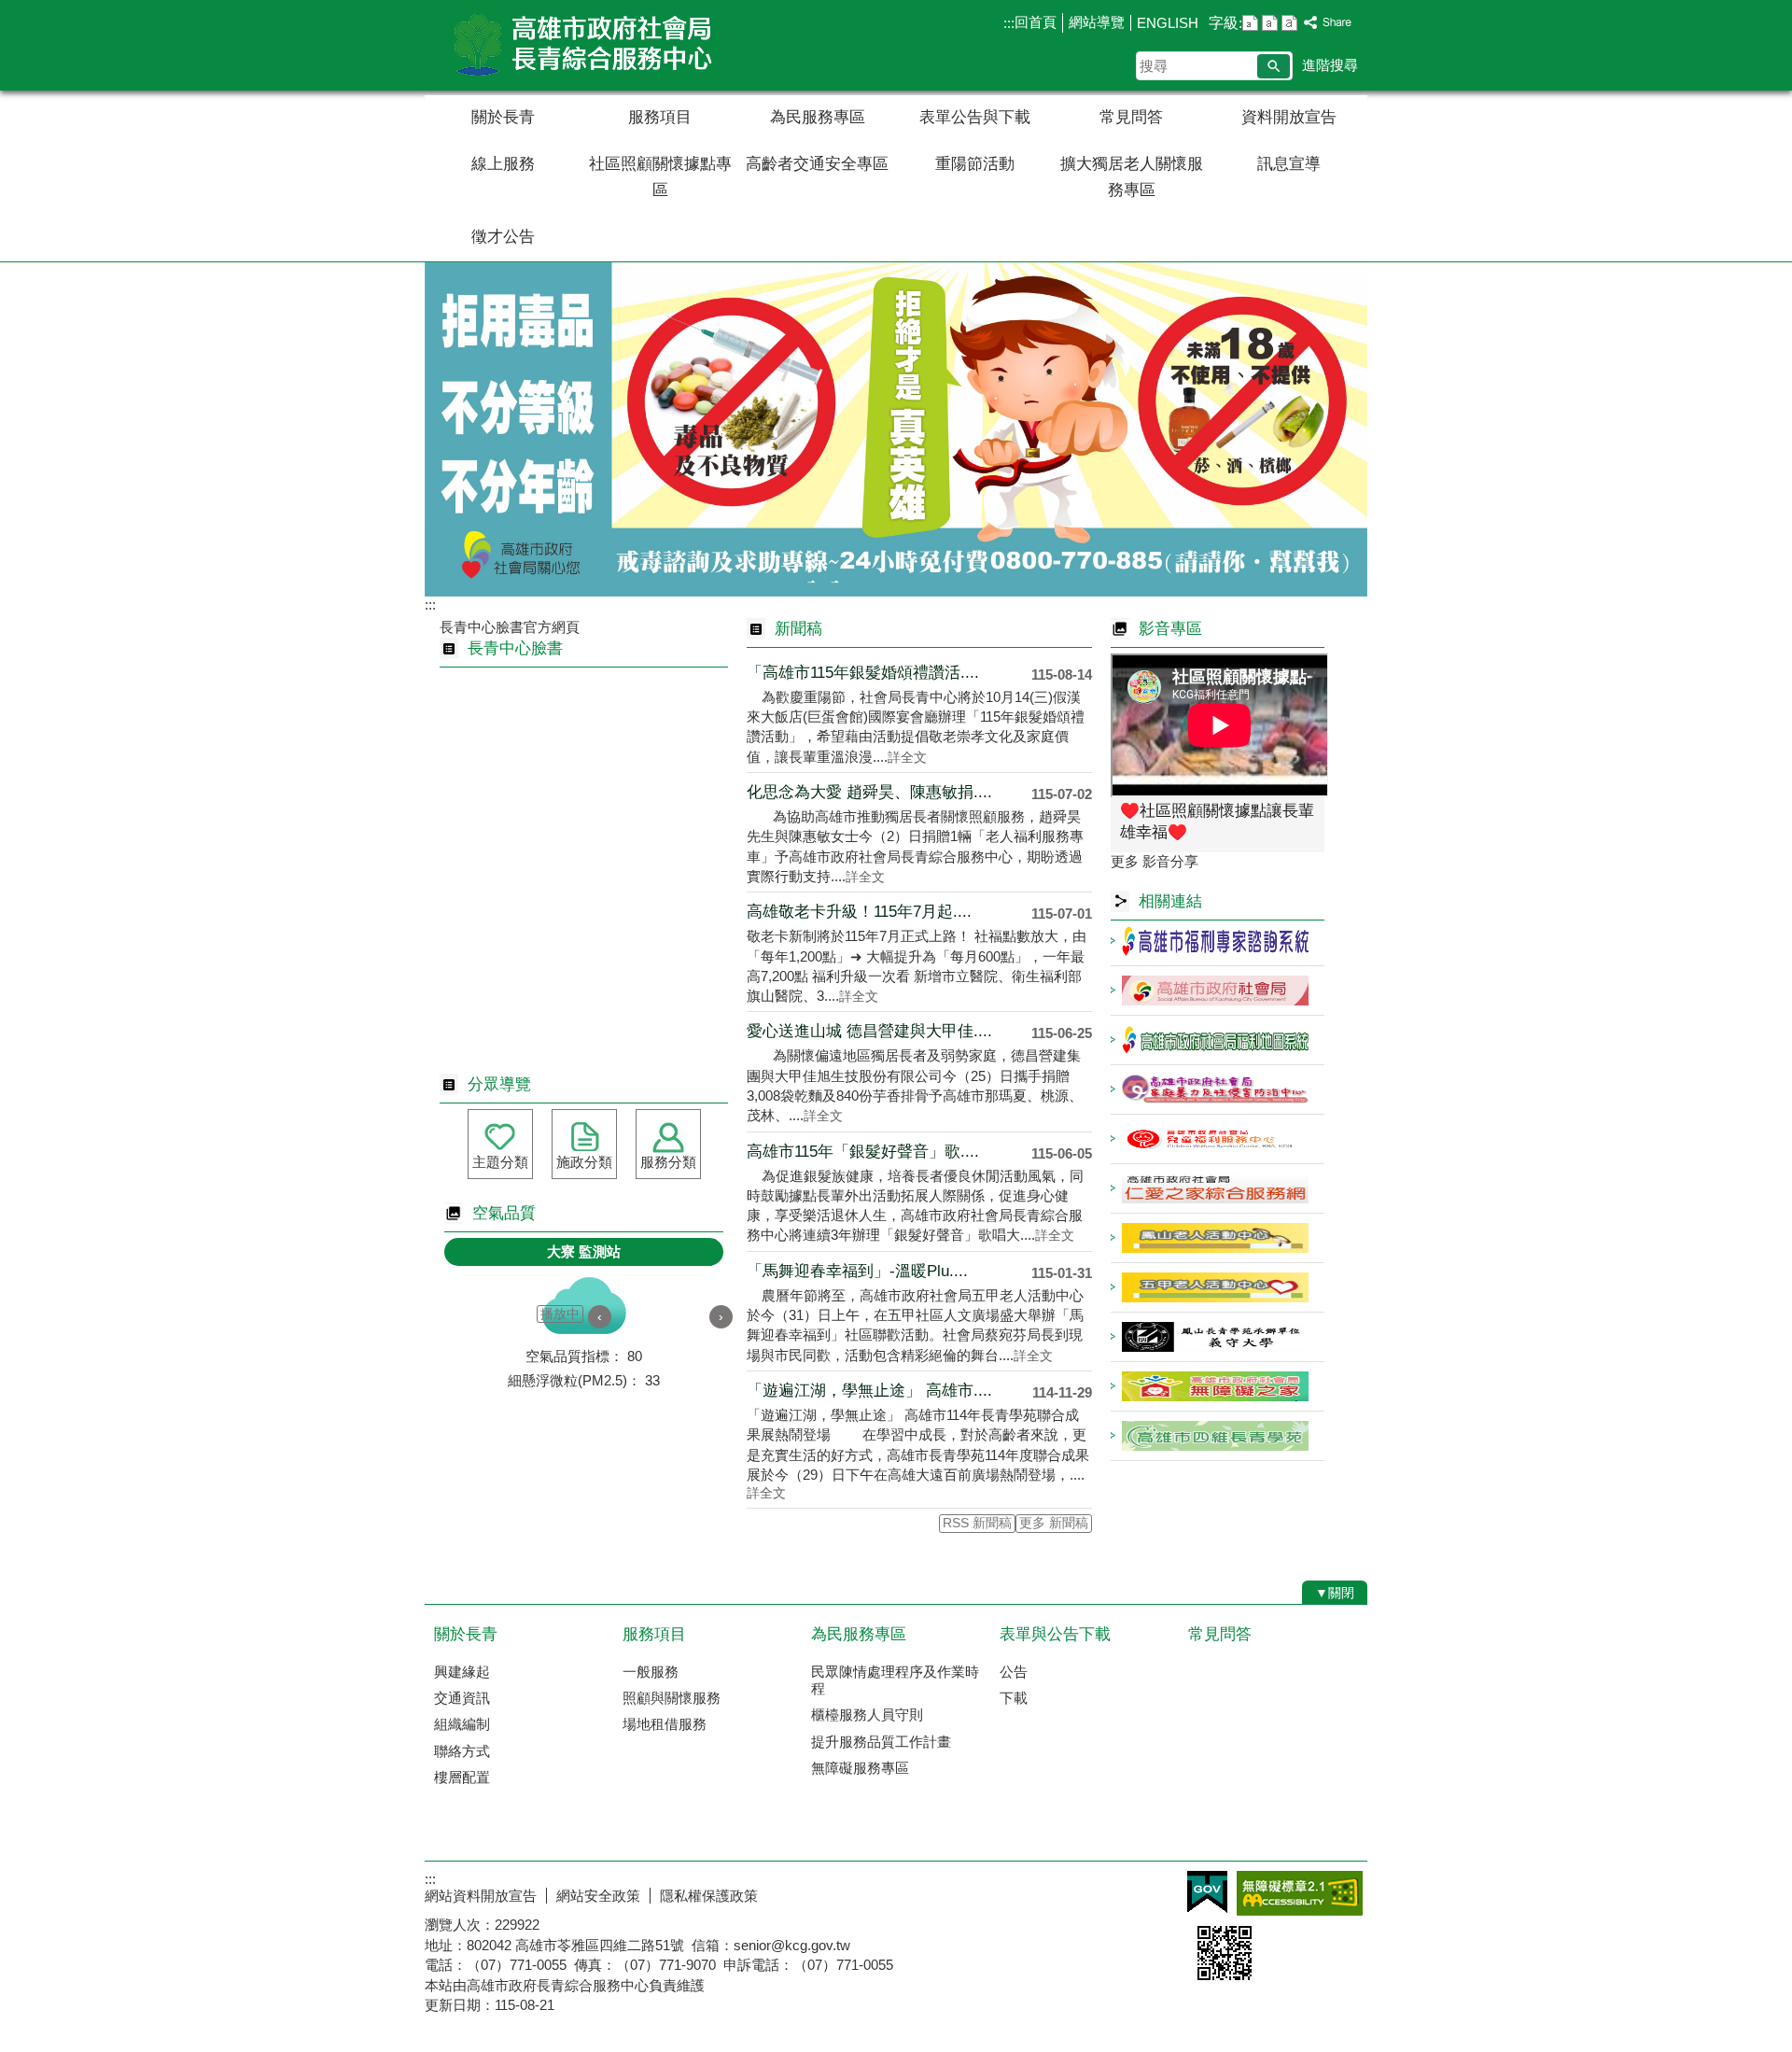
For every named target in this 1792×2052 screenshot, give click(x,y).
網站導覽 (1097, 22)
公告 (1014, 1672)
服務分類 (668, 1162)
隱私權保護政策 (709, 1896)
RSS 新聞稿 (977, 1523)
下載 (1014, 1698)
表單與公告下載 (1055, 1634)
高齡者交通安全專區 (817, 164)
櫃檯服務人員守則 (867, 1715)
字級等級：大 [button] (1289, 23)
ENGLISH (1168, 23)
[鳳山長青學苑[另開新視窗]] (1218, 1337)
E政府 (1207, 1892)
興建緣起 (462, 1672)
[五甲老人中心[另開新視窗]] (1218, 1287)
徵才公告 (503, 237)
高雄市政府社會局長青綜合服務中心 (582, 45)
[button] (1274, 66)
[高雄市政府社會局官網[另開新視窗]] (1218, 991)
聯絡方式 (462, 1751)
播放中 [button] (560, 1314)
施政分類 (584, 1162)
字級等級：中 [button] (1270, 23)
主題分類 (500, 1162)
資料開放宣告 (1289, 117)
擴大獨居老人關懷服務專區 (1132, 177)
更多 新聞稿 (1054, 1523)
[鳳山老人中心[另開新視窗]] (1218, 1238)
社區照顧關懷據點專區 (660, 177)
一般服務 (651, 1672)
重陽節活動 (975, 164)
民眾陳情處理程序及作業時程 (895, 1680)
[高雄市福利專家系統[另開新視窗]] (1218, 941)
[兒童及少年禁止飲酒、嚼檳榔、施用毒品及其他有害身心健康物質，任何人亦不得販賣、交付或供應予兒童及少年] (896, 429)
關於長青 (503, 117)
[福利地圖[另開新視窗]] (1218, 1040)
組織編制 (462, 1724)
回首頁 (1036, 22)
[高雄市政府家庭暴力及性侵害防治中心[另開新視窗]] (1218, 1089)
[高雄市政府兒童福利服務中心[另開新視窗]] (1218, 1139)
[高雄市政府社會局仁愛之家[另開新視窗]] (1218, 1188)
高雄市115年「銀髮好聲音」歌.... (863, 1152)
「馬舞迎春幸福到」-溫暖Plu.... (857, 1271)
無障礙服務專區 (860, 1768)
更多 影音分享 (1155, 861)
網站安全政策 (598, 1896)
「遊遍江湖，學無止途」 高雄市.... (869, 1391)
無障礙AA (1300, 1893)
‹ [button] (600, 1317)
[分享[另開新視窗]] (1328, 23)
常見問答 (1131, 117)
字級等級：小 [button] (1250, 23)
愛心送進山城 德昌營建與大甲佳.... (869, 1031)
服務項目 (660, 117)
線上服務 (503, 164)
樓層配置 (462, 1777)
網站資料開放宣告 (481, 1896)
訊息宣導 (1289, 164)
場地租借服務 (665, 1724)
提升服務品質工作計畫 (881, 1742)
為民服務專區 (818, 117)
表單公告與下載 (975, 117)
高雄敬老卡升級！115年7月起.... (859, 912)
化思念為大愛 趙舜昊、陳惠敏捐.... (869, 792)
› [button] (721, 1317)
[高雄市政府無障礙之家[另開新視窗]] (1218, 1386)
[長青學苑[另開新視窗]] (1218, 1436)
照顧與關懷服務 (672, 1698)
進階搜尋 (1330, 65)
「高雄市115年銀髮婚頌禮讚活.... (863, 673)
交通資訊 (462, 1698)
